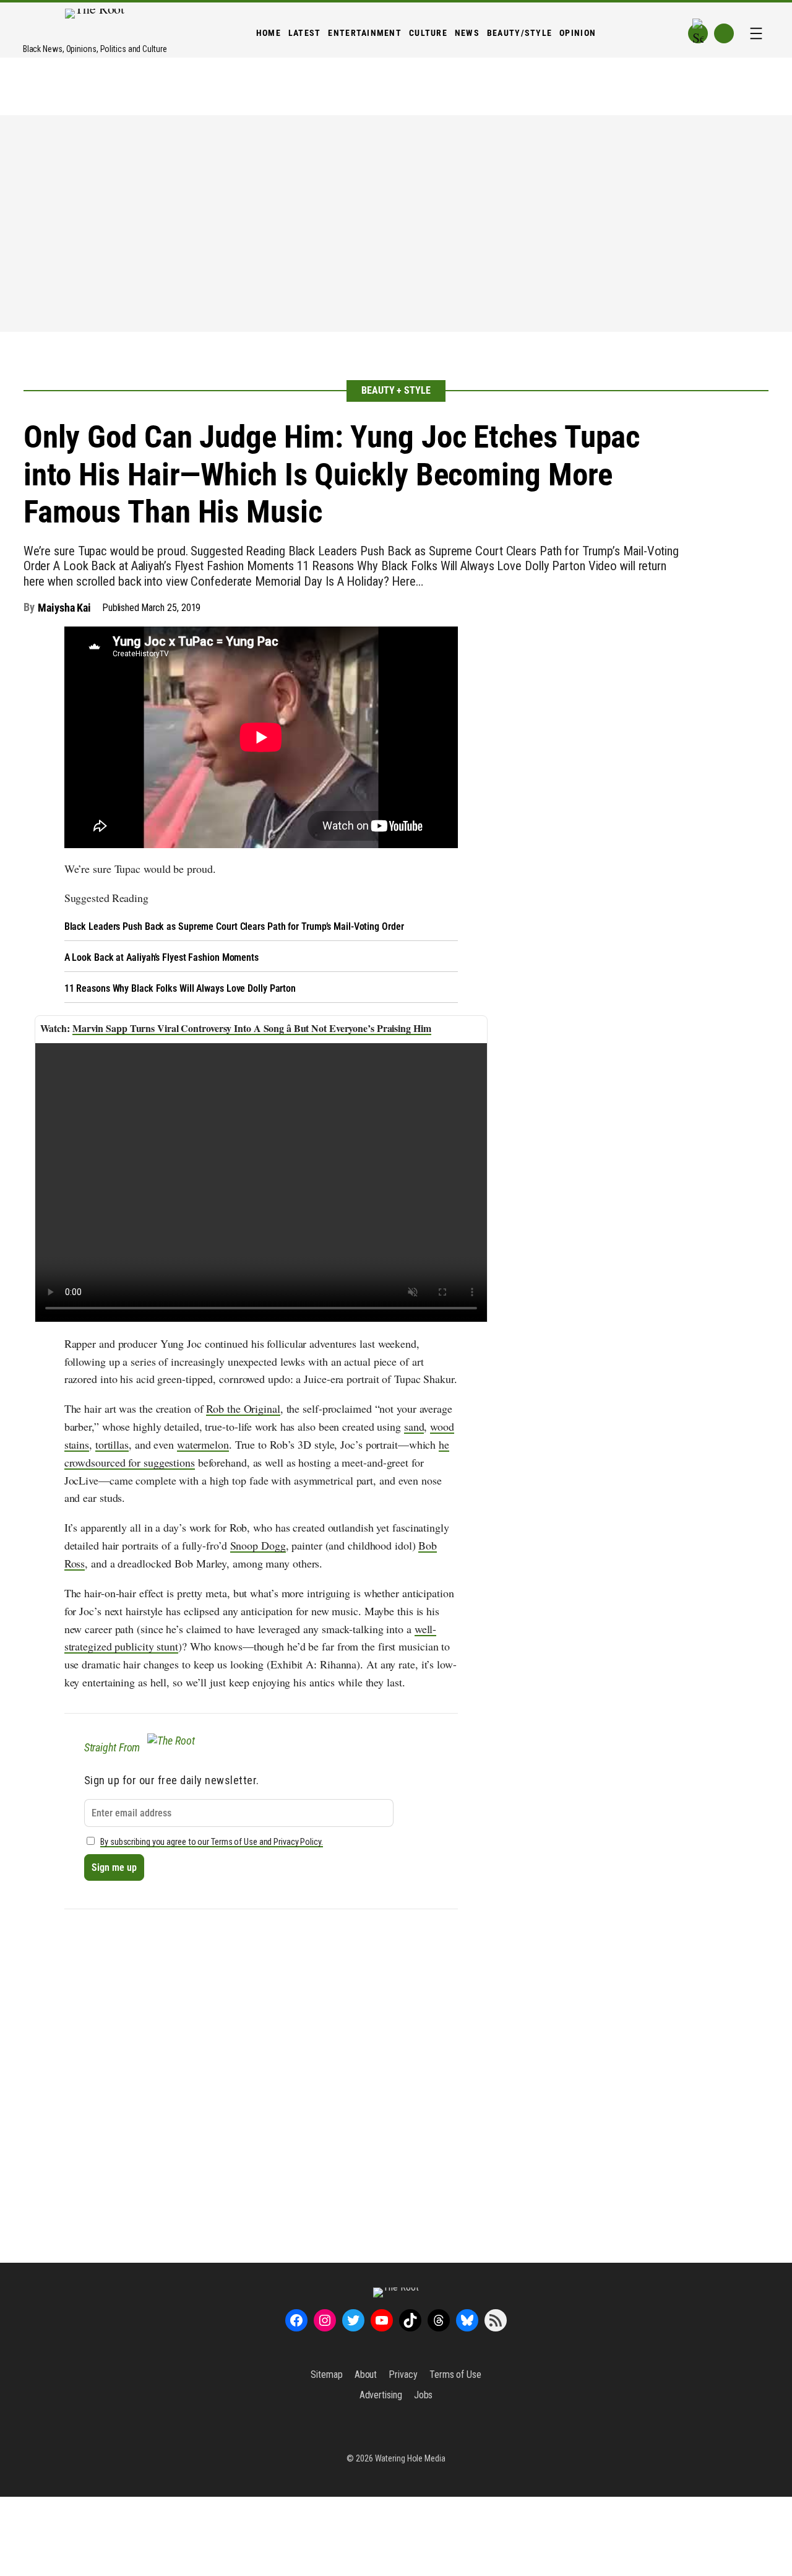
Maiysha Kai (64, 608)
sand (414, 1426)
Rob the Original (243, 1408)
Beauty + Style (396, 390)
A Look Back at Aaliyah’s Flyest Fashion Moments (161, 957)
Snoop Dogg (258, 1545)
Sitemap (326, 2374)
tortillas (112, 1444)
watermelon (203, 1444)
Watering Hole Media (410, 2458)
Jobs (424, 2395)
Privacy (403, 2374)
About (366, 2374)
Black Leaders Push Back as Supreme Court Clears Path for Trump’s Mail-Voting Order (234, 926)
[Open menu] (756, 33)
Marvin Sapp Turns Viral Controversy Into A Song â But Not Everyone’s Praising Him (252, 1028)
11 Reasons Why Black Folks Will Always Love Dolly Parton (180, 988)
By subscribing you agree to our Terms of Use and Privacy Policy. (212, 1842)
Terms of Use (455, 2374)
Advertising (381, 2395)
